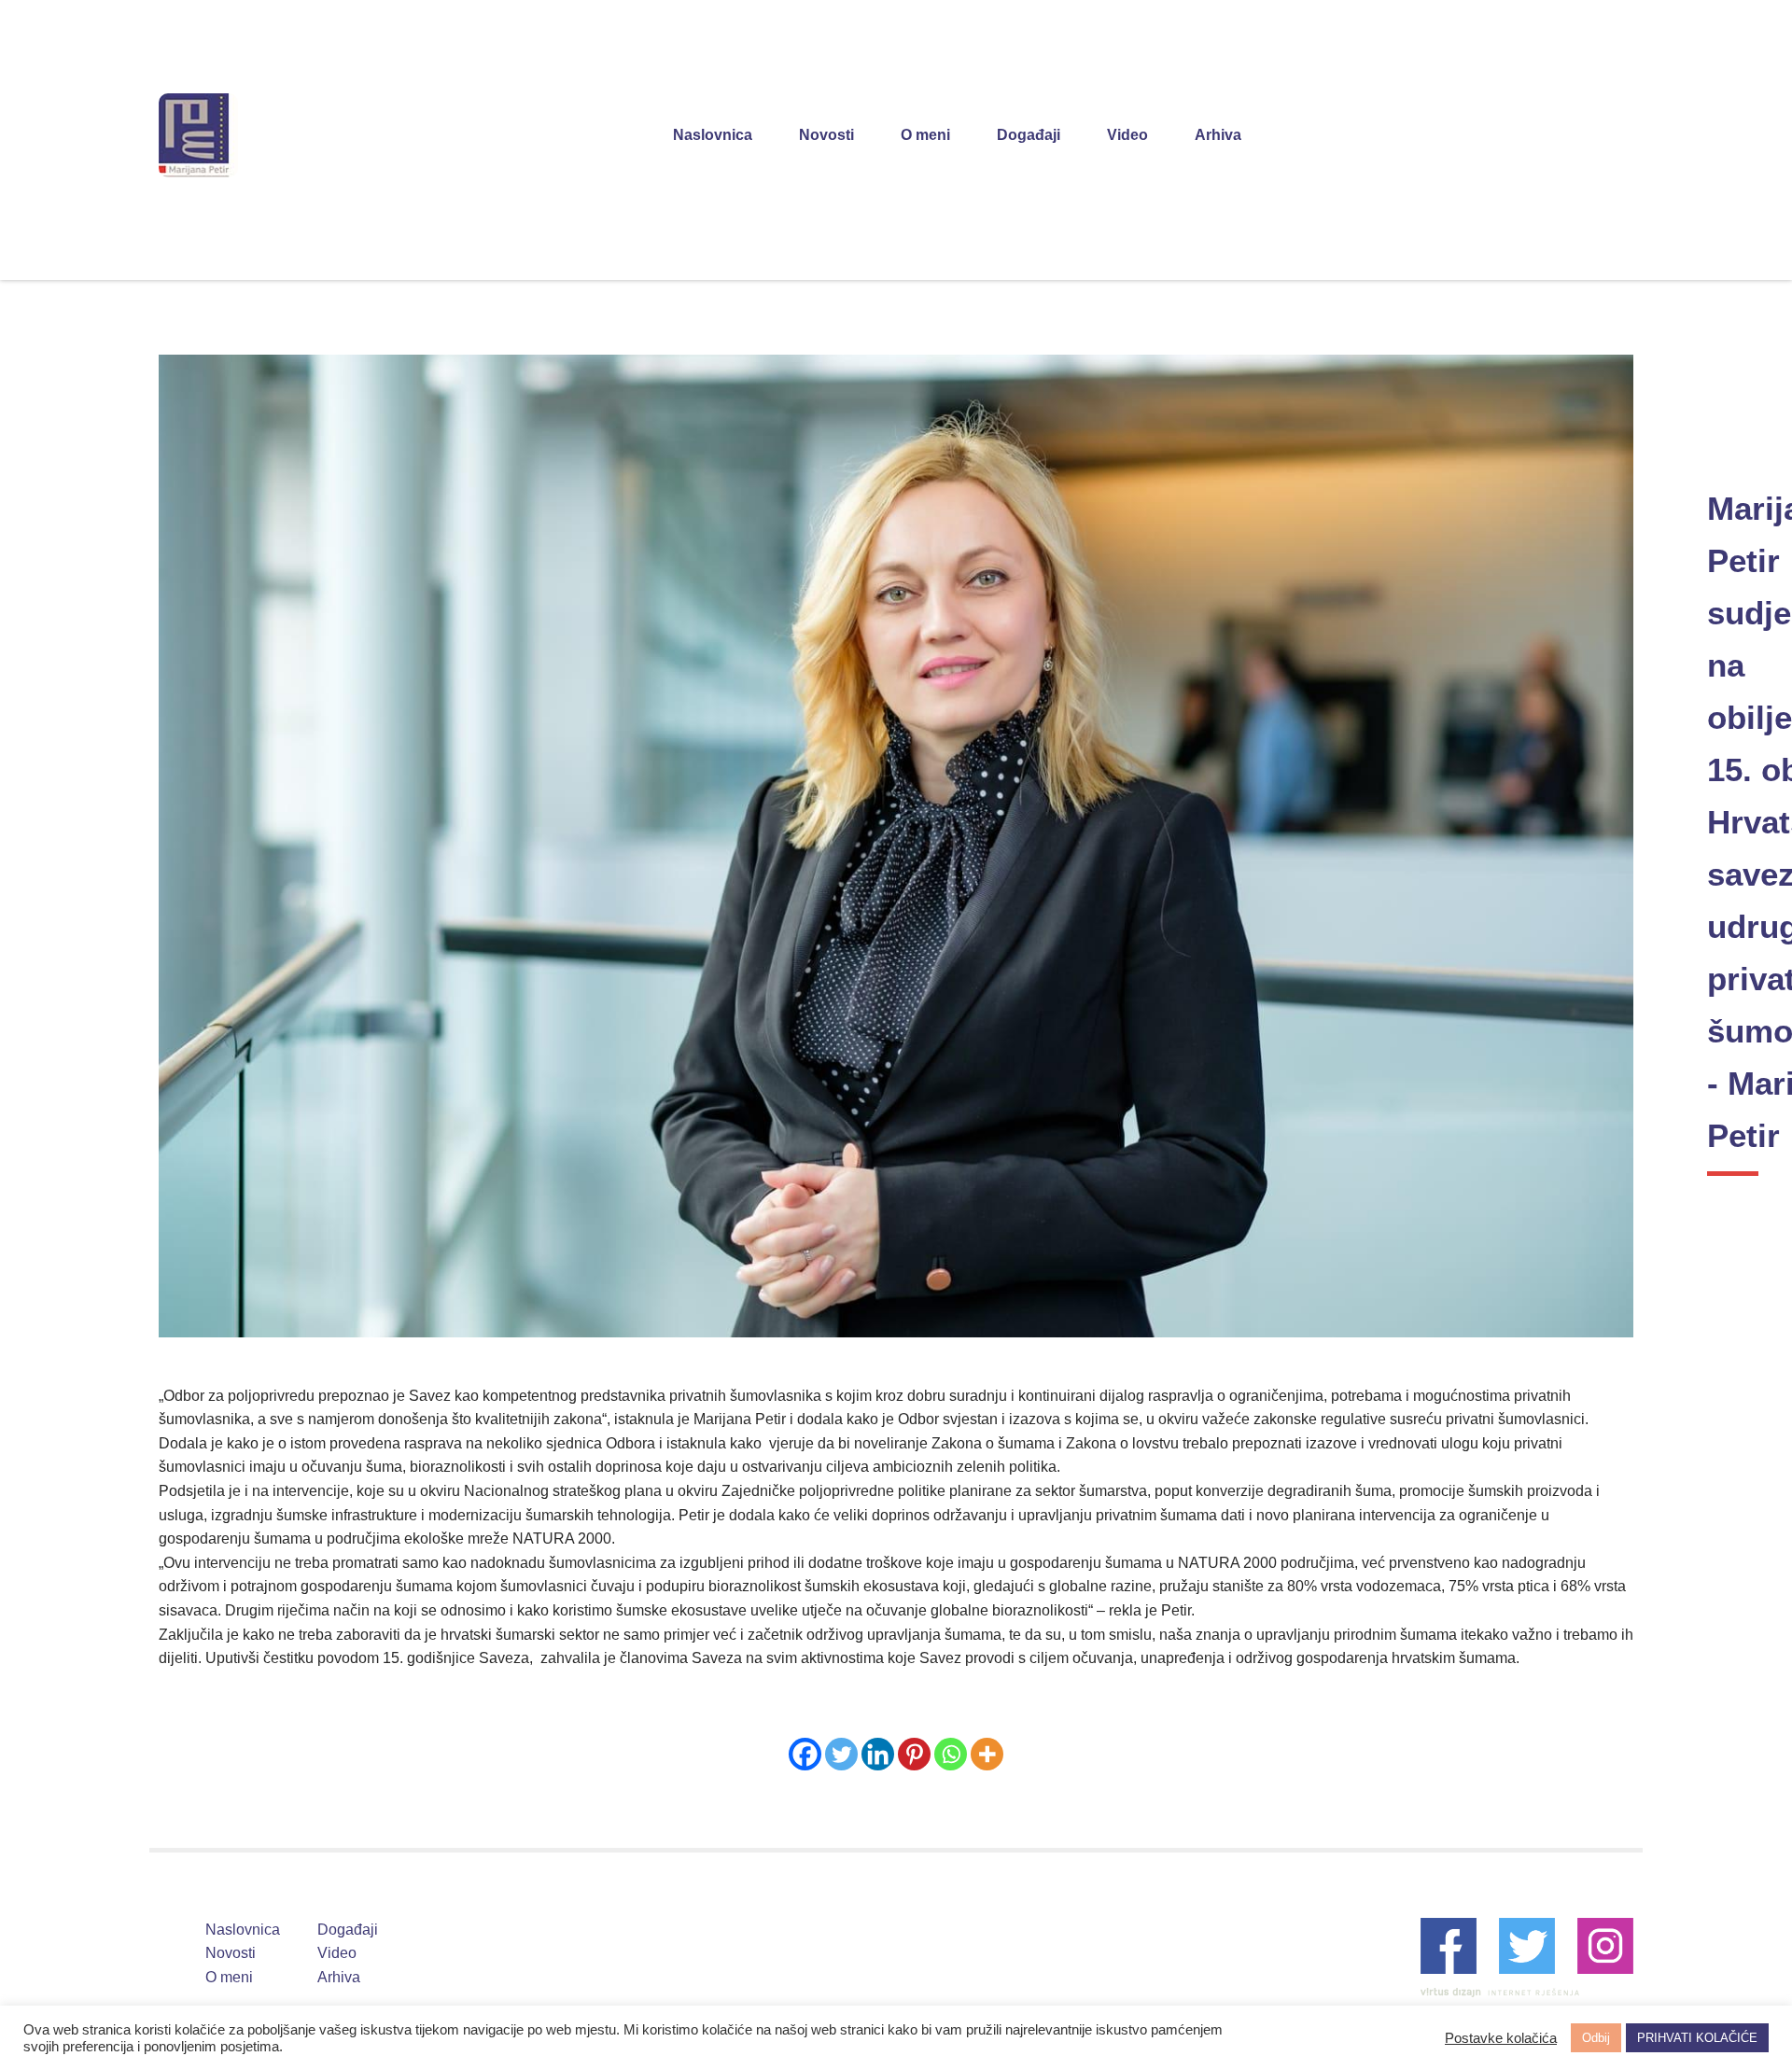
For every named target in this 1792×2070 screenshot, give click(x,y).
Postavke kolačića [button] (1501, 2038)
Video (1127, 135)
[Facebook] (805, 1754)
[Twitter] (841, 1754)
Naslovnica (713, 135)
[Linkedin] (878, 1754)
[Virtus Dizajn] (1500, 1992)
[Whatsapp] (951, 1754)
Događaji (1029, 135)
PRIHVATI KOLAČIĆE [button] (1697, 2038)
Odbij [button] (1596, 2038)
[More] (987, 1754)
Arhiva (1218, 135)
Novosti (826, 135)
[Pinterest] (914, 1754)
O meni (925, 135)
